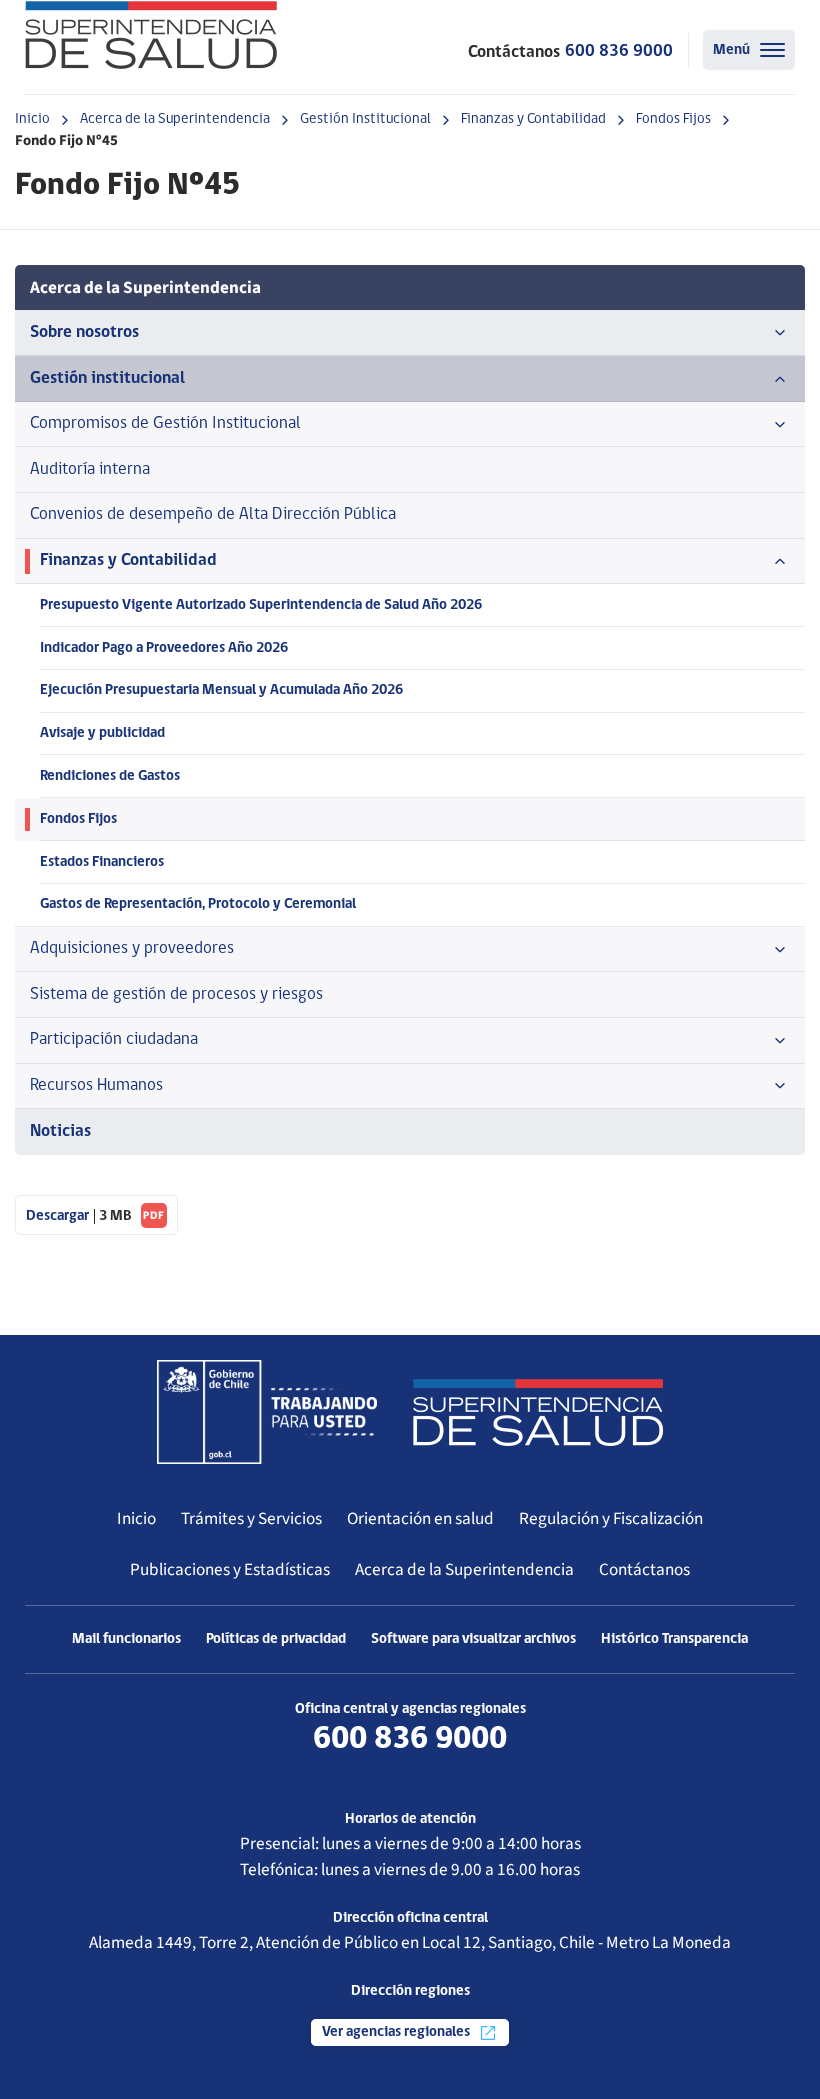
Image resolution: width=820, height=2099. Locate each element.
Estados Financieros (102, 862)
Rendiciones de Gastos (110, 776)
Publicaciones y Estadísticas (230, 1569)
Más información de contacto (410, 1770)
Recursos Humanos (96, 1085)
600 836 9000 (619, 51)
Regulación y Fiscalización (611, 1518)
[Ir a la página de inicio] (151, 35)
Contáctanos (644, 1569)
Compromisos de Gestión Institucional (165, 423)
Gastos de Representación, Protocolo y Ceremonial (198, 904)
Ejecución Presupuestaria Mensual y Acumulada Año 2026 (221, 690)
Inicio (32, 119)
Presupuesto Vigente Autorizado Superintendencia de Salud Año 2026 (261, 605)
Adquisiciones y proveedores (132, 948)
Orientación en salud (420, 1518)
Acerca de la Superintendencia (175, 119)
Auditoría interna (90, 469)
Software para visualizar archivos (473, 1639)
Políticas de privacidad (276, 1639)
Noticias (60, 1131)
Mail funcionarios (126, 1639)
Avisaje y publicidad (102, 733)
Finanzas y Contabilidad (533, 119)
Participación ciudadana (114, 1039)
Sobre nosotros (84, 332)
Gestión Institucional (365, 119)
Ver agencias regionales (397, 2032)
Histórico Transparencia (674, 1639)
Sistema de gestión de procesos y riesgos (176, 994)
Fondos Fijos (673, 119)
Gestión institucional (107, 378)
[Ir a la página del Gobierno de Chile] (267, 1412)
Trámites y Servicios (251, 1518)
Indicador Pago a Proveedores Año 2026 (164, 648)
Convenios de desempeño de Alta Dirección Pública (213, 514)
